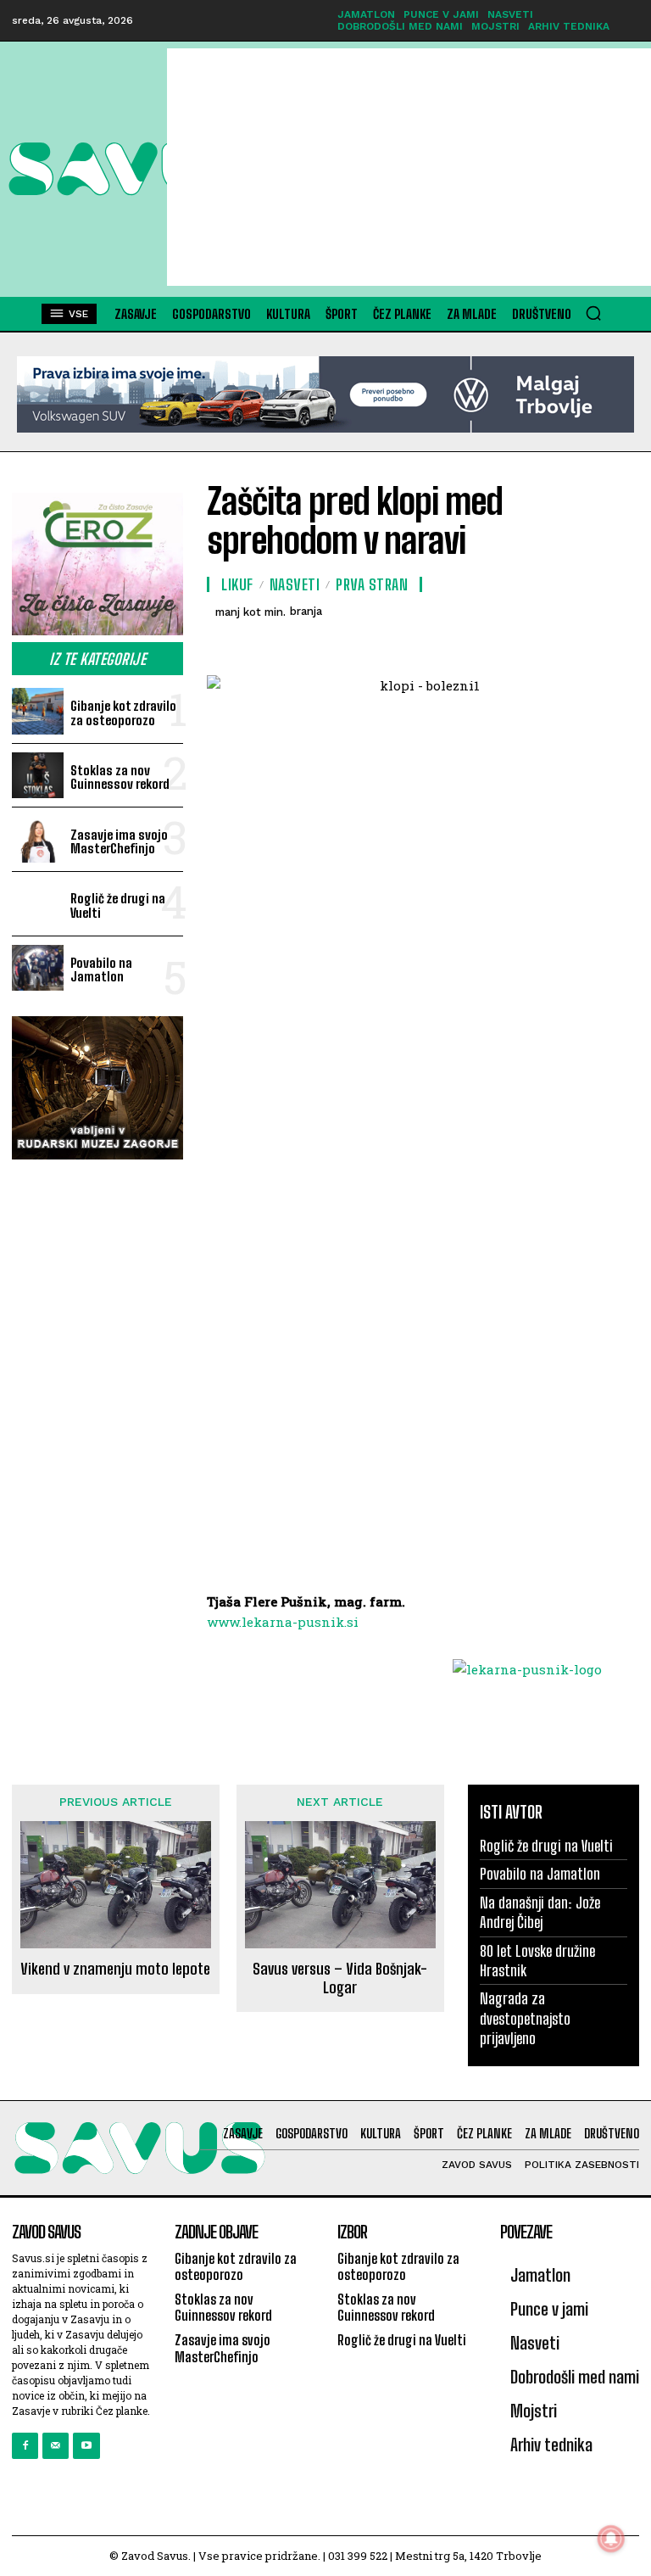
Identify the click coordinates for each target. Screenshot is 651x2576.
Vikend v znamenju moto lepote (115, 1969)
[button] (593, 313)
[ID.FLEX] (325, 394)
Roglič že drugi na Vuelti (118, 905)
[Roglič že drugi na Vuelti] (38, 904)
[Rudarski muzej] (97, 1088)
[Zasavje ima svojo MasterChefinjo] (38, 839)
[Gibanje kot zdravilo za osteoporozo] (38, 711)
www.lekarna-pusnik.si (283, 1622)
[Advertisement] (409, 167)
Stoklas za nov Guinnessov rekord (120, 777)
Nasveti (295, 584)
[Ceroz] (97, 564)
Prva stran (372, 584)
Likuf (237, 584)
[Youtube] (86, 2446)
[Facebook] (25, 2446)
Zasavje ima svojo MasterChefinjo (119, 842)
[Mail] (56, 2446)
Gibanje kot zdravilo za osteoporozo (123, 713)
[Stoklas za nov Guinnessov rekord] (38, 776)
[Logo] (88, 169)
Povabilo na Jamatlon (101, 970)
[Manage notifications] (611, 2539)
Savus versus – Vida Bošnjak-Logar (340, 1978)
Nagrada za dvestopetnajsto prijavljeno (525, 2018)
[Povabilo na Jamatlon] (38, 968)
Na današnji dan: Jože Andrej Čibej (540, 1912)
